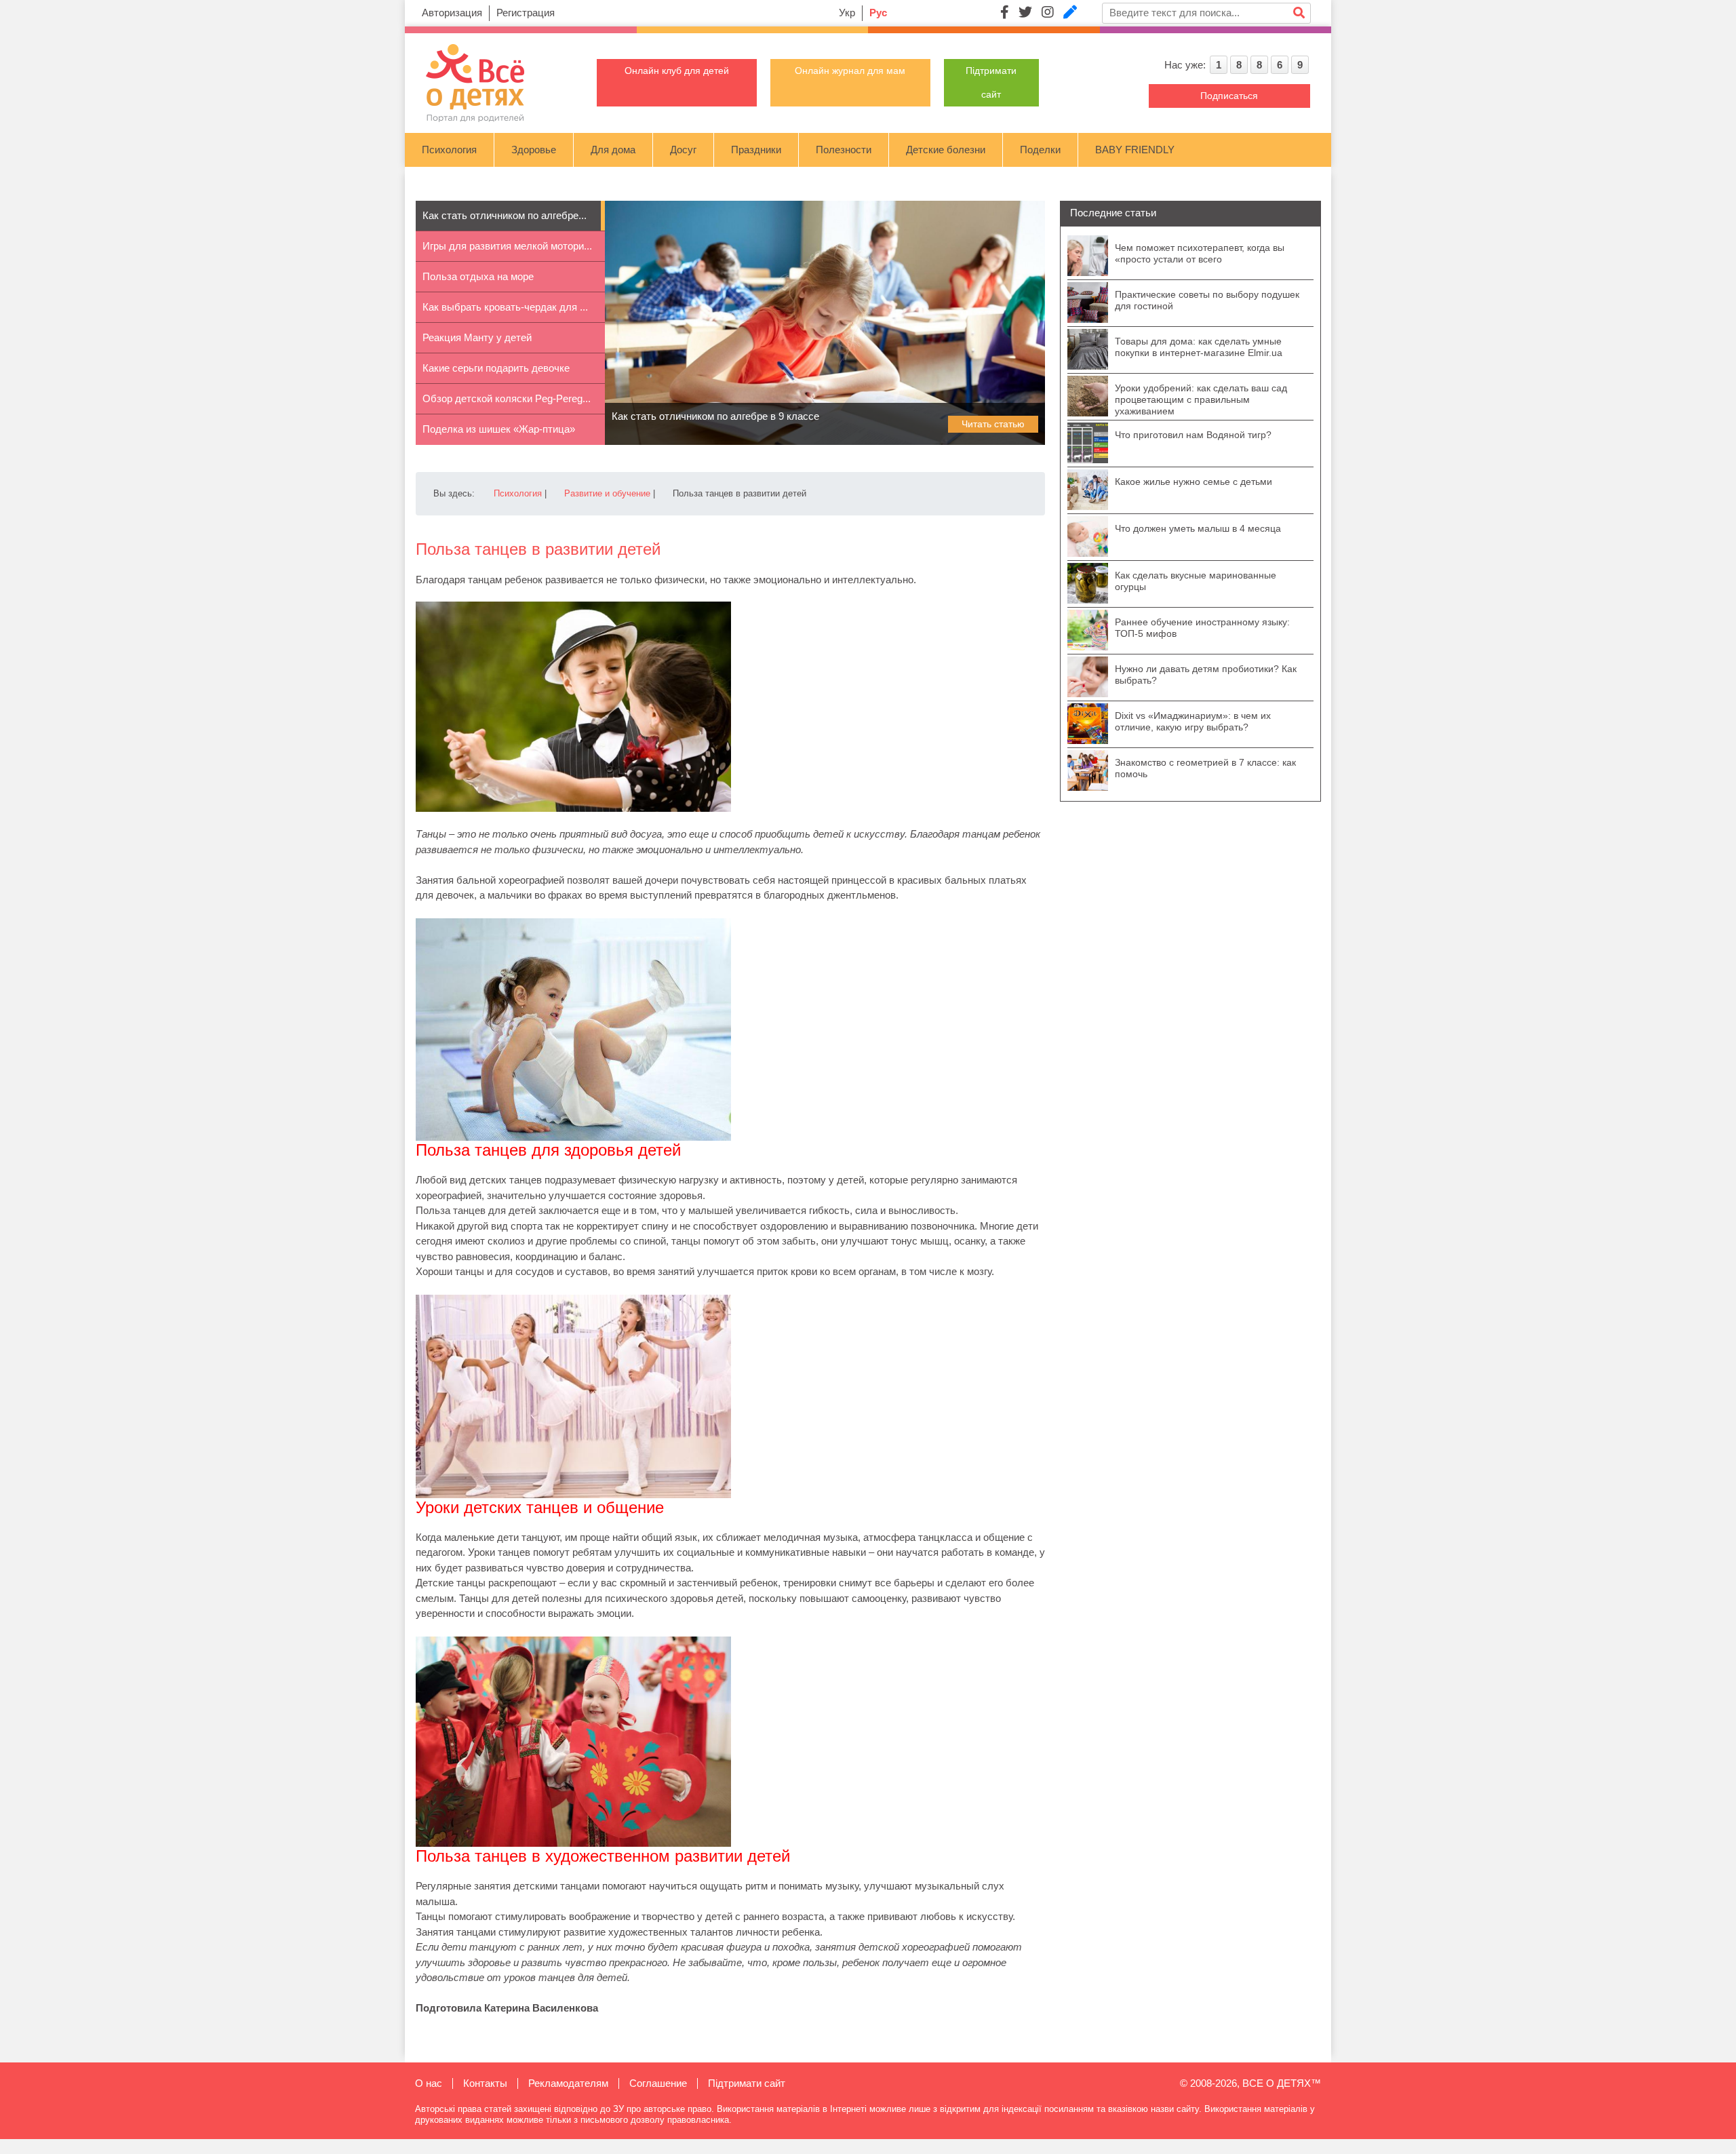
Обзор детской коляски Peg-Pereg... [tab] (507, 398)
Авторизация (452, 13)
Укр (847, 13)
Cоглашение (658, 2083)
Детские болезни (946, 150)
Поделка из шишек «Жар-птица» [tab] (499, 429)
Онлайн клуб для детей (677, 71)
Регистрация (526, 13)
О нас (429, 2083)
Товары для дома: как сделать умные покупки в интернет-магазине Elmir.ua (1199, 347)
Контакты (485, 2083)
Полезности (844, 150)
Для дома (613, 150)
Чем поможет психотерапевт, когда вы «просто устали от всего (1200, 253)
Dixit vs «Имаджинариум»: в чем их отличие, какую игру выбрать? (1193, 721)
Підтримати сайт (747, 2083)
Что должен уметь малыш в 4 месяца (1198, 528)
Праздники (756, 150)
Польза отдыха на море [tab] (478, 276)
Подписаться (1229, 96)
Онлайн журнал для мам (850, 71)
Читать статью (993, 424)
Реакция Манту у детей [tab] (477, 337)
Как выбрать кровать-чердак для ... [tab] (505, 307)
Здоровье (534, 150)
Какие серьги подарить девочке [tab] (496, 368)
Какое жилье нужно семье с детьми (1193, 482)
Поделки (1040, 150)
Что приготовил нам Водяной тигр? (1193, 435)
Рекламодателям (568, 2083)
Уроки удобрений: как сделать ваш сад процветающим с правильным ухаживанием (1201, 399)
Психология (449, 150)
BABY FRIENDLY (1135, 150)
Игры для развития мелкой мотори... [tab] (507, 246)
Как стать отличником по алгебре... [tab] (505, 215)
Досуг (683, 150)
